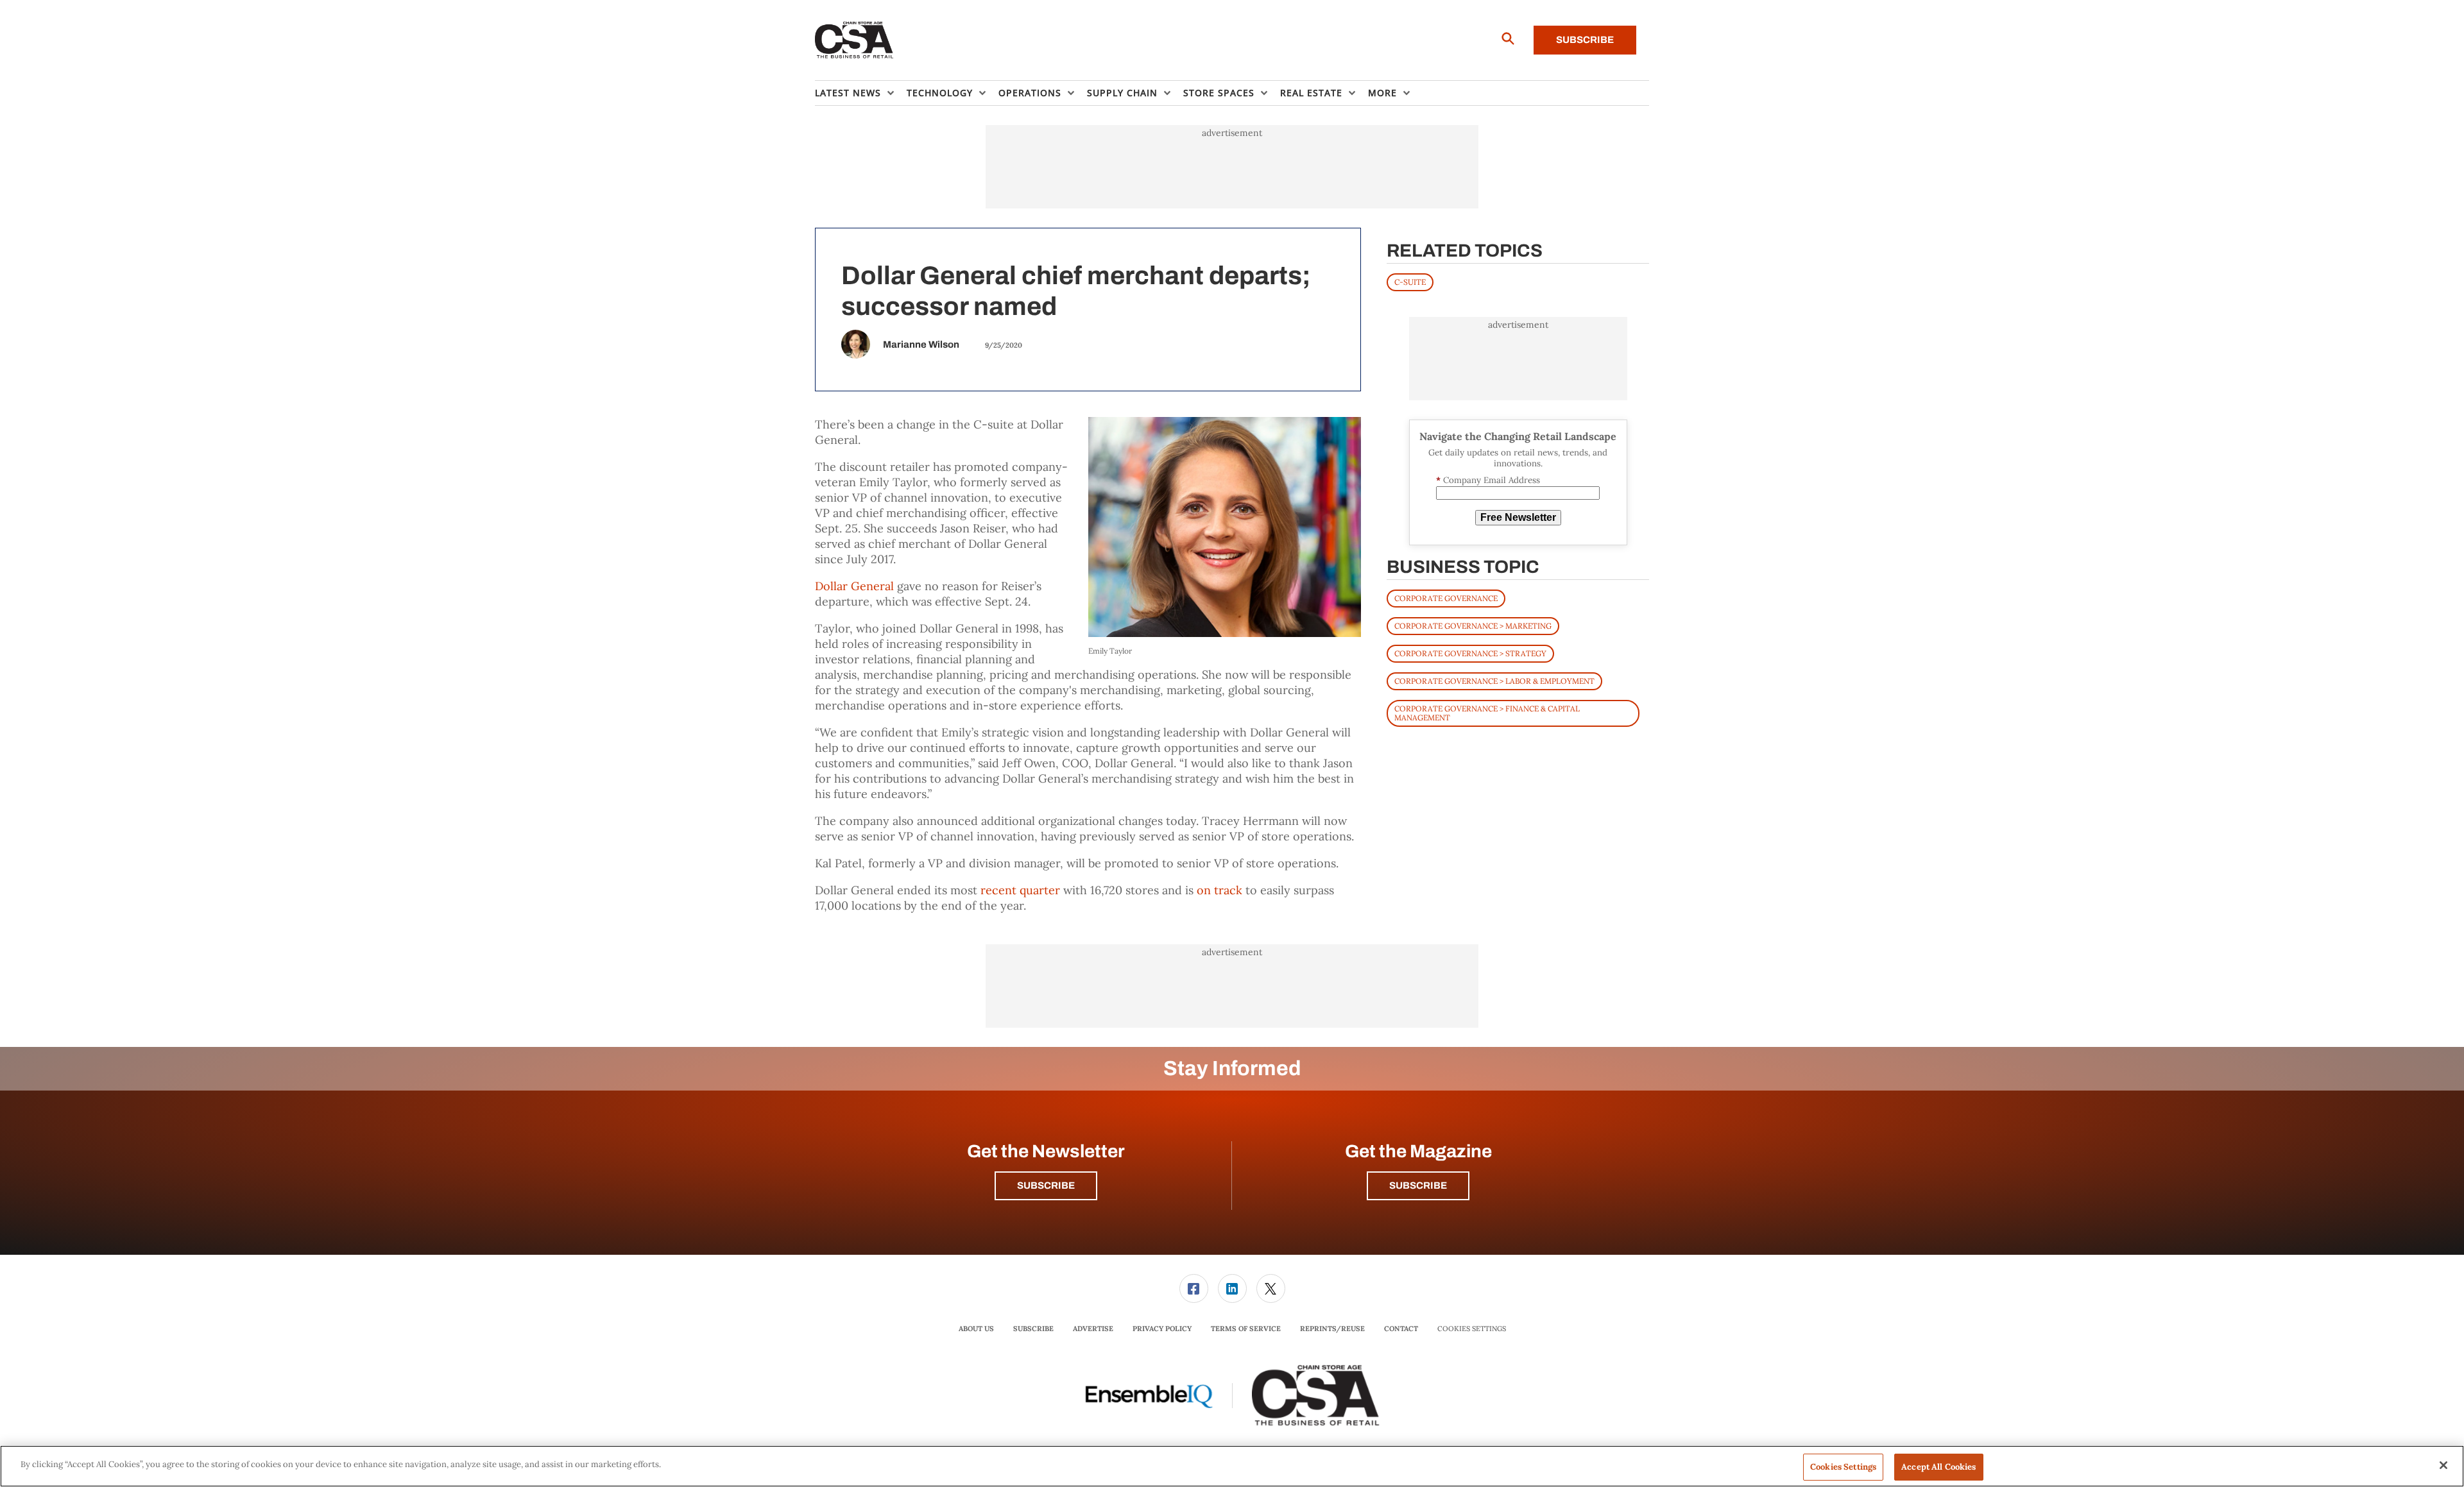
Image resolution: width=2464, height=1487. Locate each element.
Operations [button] (1030, 93)
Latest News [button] (848, 93)
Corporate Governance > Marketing (1473, 626)
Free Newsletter (1518, 517)
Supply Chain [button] (1122, 93)
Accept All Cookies (1938, 1467)
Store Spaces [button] (1219, 93)
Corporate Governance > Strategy (1470, 653)
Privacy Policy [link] (1162, 1329)
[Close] (2443, 1465)
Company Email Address (1488, 480)
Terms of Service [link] (1246, 1329)
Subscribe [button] (1046, 1185)
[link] (1194, 1288)
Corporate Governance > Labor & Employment (1494, 681)
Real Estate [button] (1311, 93)
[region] (1232, 1466)
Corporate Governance (1446, 598)
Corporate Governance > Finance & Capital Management (1487, 713)
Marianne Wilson (921, 344)
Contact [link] (1401, 1329)
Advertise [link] (1093, 1329)
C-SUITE (1410, 282)
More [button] (1382, 93)
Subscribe (1585, 40)
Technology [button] (940, 93)
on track (1219, 890)
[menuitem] (861, 93)
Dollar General (854, 586)
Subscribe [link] (1033, 1329)
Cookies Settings (1472, 1329)
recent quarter (1020, 890)
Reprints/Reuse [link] (1332, 1329)
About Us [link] (976, 1329)
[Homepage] (854, 40)
